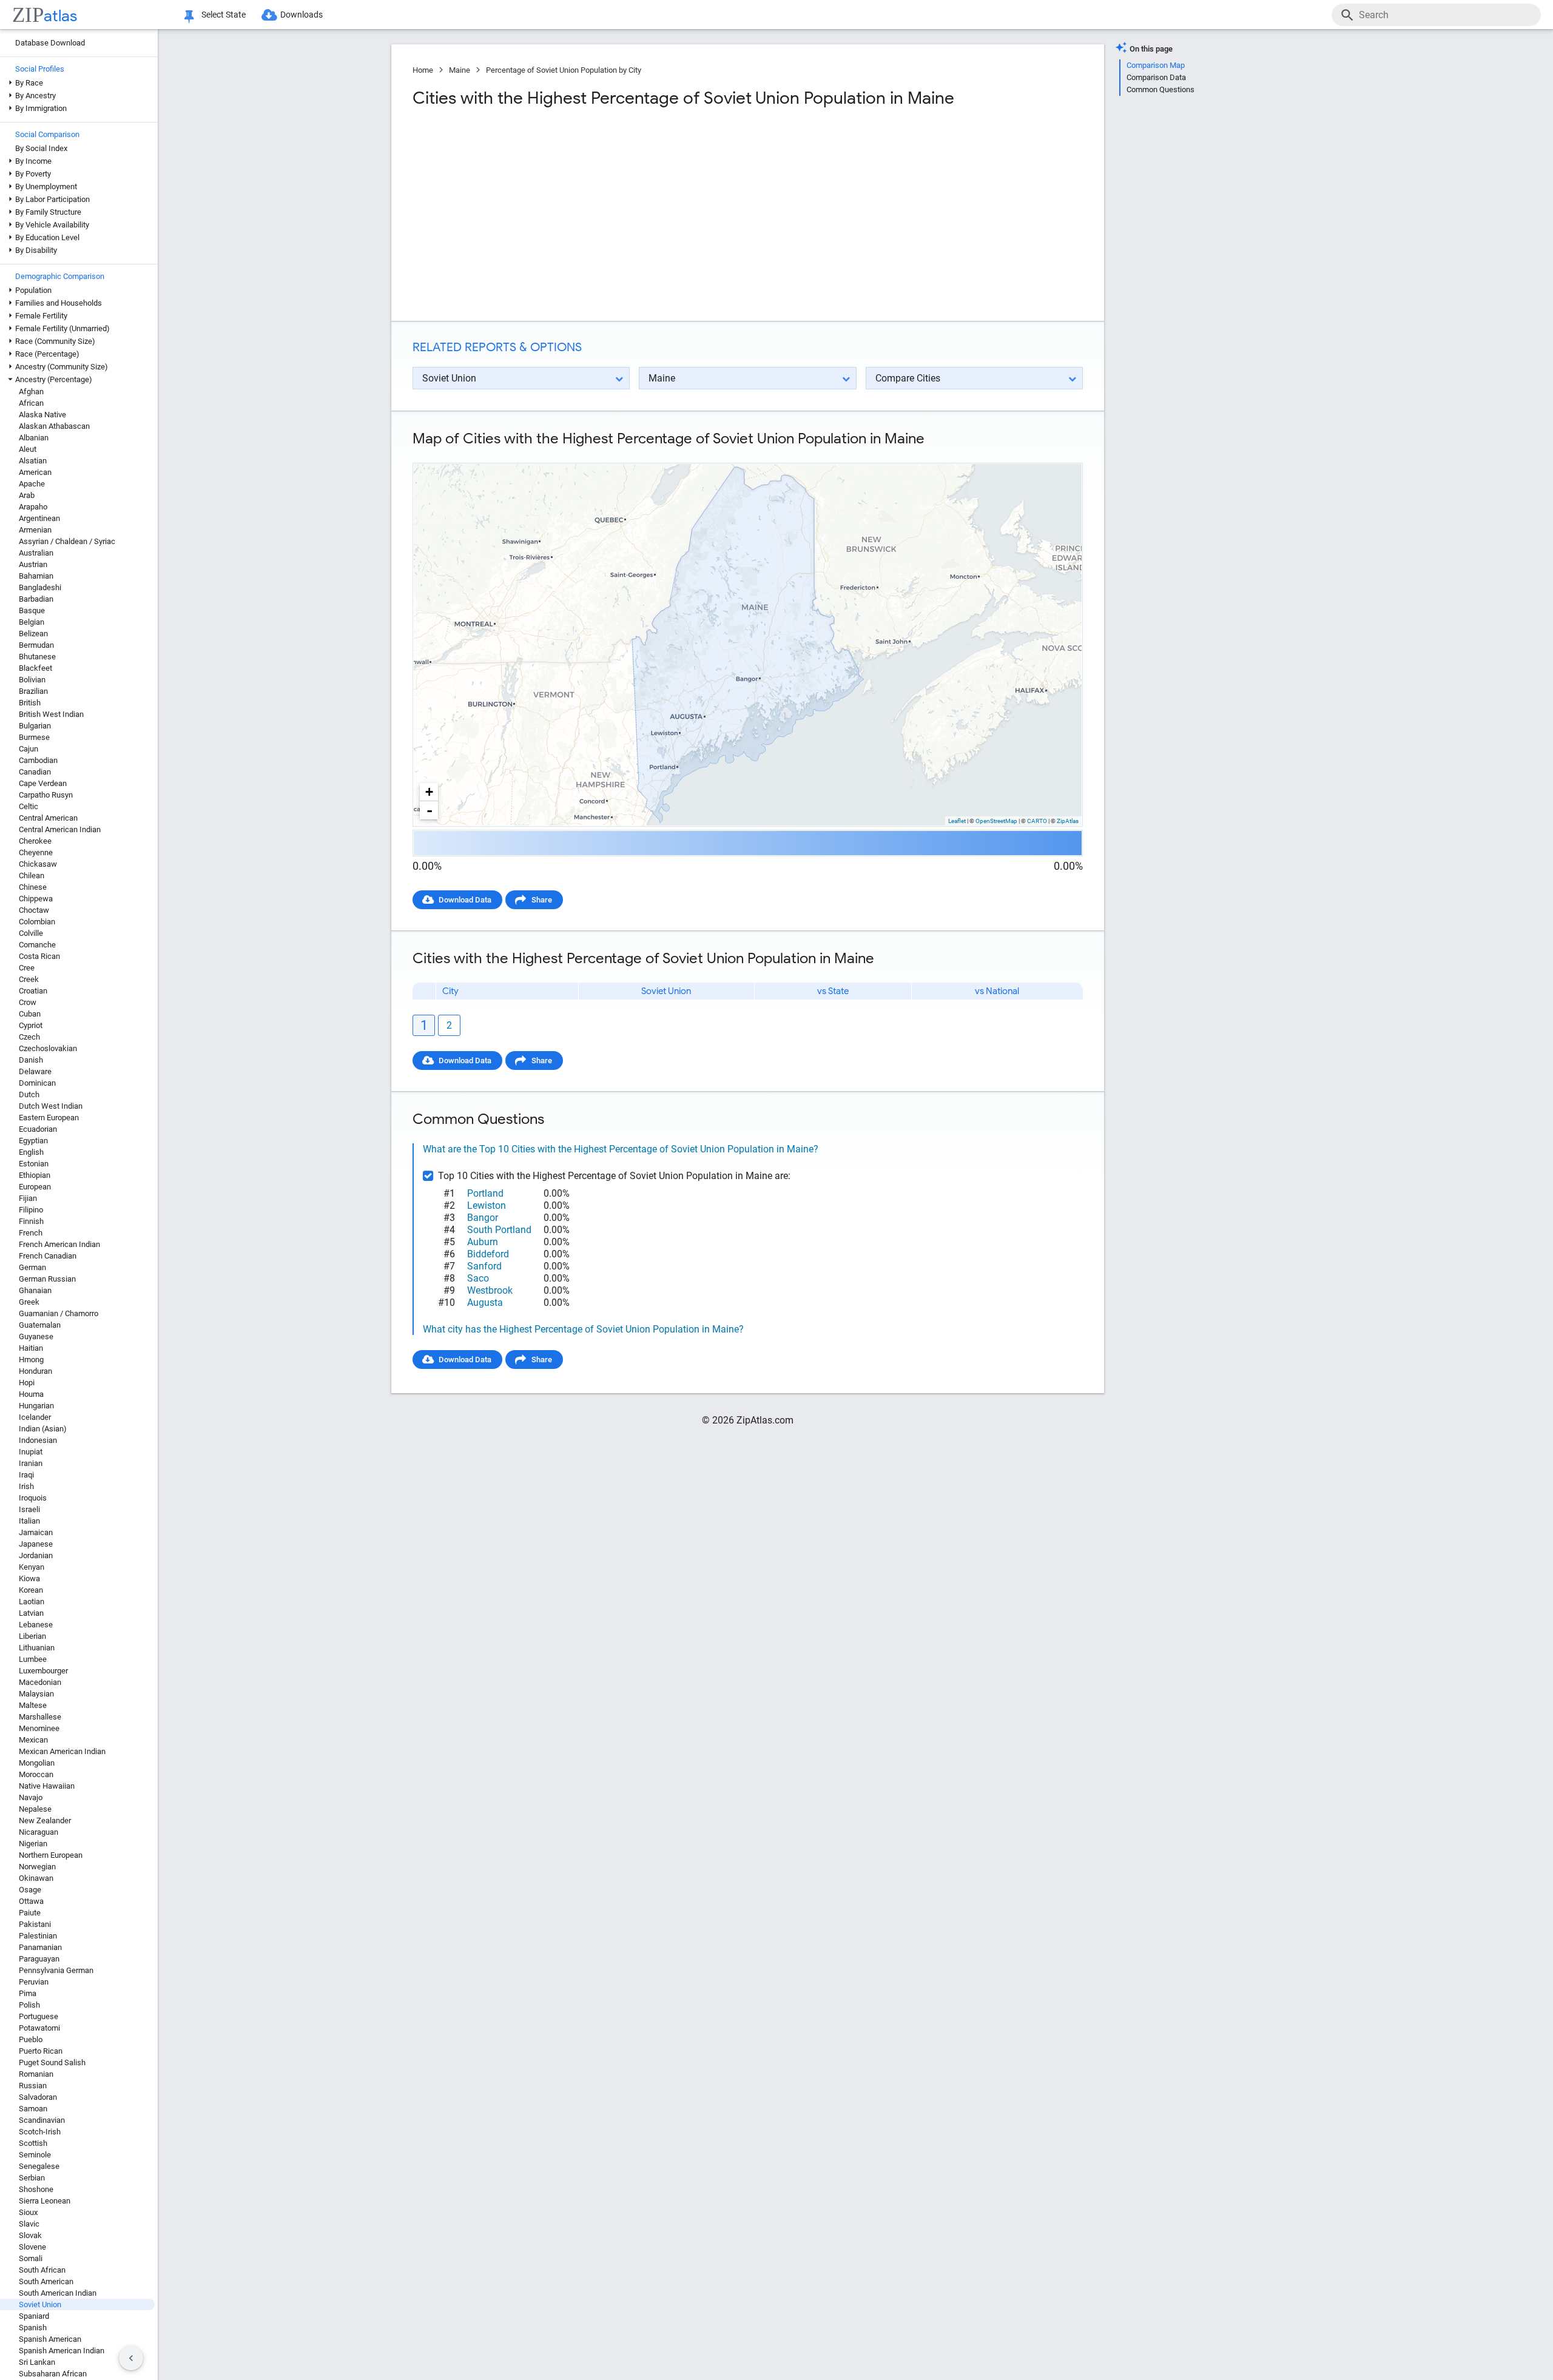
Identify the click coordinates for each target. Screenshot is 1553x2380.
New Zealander (45, 1820)
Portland (485, 1193)
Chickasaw (38, 864)
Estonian (34, 1164)
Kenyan (32, 1567)
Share (542, 900)
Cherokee (35, 841)
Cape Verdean (43, 783)
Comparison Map (1156, 65)
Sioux (28, 2212)
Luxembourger (43, 1671)
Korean (31, 1590)
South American (46, 2281)
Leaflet (957, 821)
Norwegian (37, 1867)
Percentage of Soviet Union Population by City (564, 70)
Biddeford (488, 1254)
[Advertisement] (579, 215)
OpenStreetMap (996, 821)
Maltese (33, 1705)
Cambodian (38, 760)
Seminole (35, 2155)
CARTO (1037, 821)
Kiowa (29, 1578)
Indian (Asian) (43, 1429)
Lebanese (36, 1625)
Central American (48, 818)
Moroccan (36, 1774)
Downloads (302, 15)
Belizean (33, 634)
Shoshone (36, 2189)
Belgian (32, 622)
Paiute (30, 1913)
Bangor (483, 1218)
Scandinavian (42, 2120)
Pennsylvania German (56, 1970)
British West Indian (51, 714)
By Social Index (41, 148)
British (30, 703)
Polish (29, 2005)
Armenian (35, 530)
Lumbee (33, 1659)
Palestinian (38, 1936)
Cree (27, 968)
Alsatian (33, 461)
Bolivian (32, 680)
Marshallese (40, 1717)
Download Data (465, 900)
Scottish (33, 2143)
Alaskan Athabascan (54, 426)
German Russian (47, 1279)
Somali (31, 2258)
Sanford (484, 1266)
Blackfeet (35, 668)
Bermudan (36, 645)
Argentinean (39, 518)
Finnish (31, 1221)
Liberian (32, 1636)
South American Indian (58, 2293)
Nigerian (33, 1844)
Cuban (30, 1014)
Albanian (34, 438)
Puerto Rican (41, 2051)
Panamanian (40, 1947)
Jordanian (36, 1555)
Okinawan (36, 1878)
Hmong (31, 1360)
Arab (27, 495)
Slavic (29, 2224)
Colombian (37, 922)
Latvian (31, 1613)
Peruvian (34, 1982)
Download (1057, 453)
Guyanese (36, 1336)
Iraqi (26, 1475)
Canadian (35, 772)
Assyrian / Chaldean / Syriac (67, 541)
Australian (36, 553)
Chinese (33, 887)
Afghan (31, 392)
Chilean (32, 876)
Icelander (35, 1417)
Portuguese (39, 2016)
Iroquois (33, 1498)
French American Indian (59, 1244)
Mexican (33, 1740)
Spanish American (50, 2339)
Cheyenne (36, 852)
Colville (31, 933)
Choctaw (34, 910)
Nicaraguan (39, 1832)
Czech (29, 1037)
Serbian (32, 2178)
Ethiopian (35, 1175)
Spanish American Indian (62, 2351)
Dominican (37, 1083)
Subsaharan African (53, 2374)
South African (42, 2270)
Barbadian (36, 599)
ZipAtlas (1068, 821)
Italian (29, 1521)
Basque (32, 610)
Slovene (32, 2247)
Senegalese (39, 2166)
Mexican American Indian (62, 1751)
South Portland (499, 1230)
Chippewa (36, 899)
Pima (28, 1993)
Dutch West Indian (51, 1106)
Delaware (35, 1071)
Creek (29, 979)
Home (423, 70)
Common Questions (1161, 89)
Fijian (28, 1198)
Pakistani (35, 1924)
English (31, 1152)
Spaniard (34, 2316)
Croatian (33, 991)
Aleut (28, 449)
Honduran (35, 1371)
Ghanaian (35, 1290)
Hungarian (36, 1406)
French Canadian (48, 1256)
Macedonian (40, 1682)
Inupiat (31, 1452)
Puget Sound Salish (52, 2062)
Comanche (37, 945)
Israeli (29, 1509)
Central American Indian (60, 829)
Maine (460, 70)
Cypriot (31, 1025)
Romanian (36, 2074)
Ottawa (31, 1901)
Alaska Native (42, 415)
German (32, 1267)
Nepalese (35, 1809)
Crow (28, 1002)
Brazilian (33, 691)
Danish (31, 1060)
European (35, 1187)
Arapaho (33, 507)
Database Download (50, 43)
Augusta (485, 1303)
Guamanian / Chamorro (59, 1313)
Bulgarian (35, 726)
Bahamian (36, 576)
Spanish (33, 2328)
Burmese (34, 737)
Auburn (483, 1242)
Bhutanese (37, 657)
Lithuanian (37, 1648)
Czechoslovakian (48, 1048)
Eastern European (49, 1118)
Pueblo (31, 2039)
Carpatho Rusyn (46, 795)
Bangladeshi (40, 587)
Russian (33, 2086)
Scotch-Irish (40, 2132)
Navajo (31, 1797)
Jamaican (36, 1532)
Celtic (29, 806)
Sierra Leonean (45, 2201)
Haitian (31, 1348)
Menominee (39, 1728)
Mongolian (37, 1763)
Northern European (51, 1855)
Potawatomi (39, 2028)
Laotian (32, 1602)
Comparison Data (1156, 77)
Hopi (27, 1383)
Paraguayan (39, 1959)
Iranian (31, 1463)
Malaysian (36, 1694)
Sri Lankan (37, 2362)
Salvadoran (38, 2097)
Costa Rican (39, 956)
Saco (478, 1278)
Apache (32, 484)
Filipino (31, 1210)
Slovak (30, 2235)
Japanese (36, 1544)
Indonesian (38, 1440)
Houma (31, 1394)
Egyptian (33, 1141)
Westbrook (490, 1290)
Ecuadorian (38, 1129)
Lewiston (487, 1205)
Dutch (29, 1094)
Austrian (33, 564)
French (31, 1233)
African (31, 403)
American (35, 472)
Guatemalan (40, 1325)
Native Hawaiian (47, 1786)
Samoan (33, 2109)
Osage (30, 1890)
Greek (29, 1302)
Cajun (29, 749)
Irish (26, 1486)
